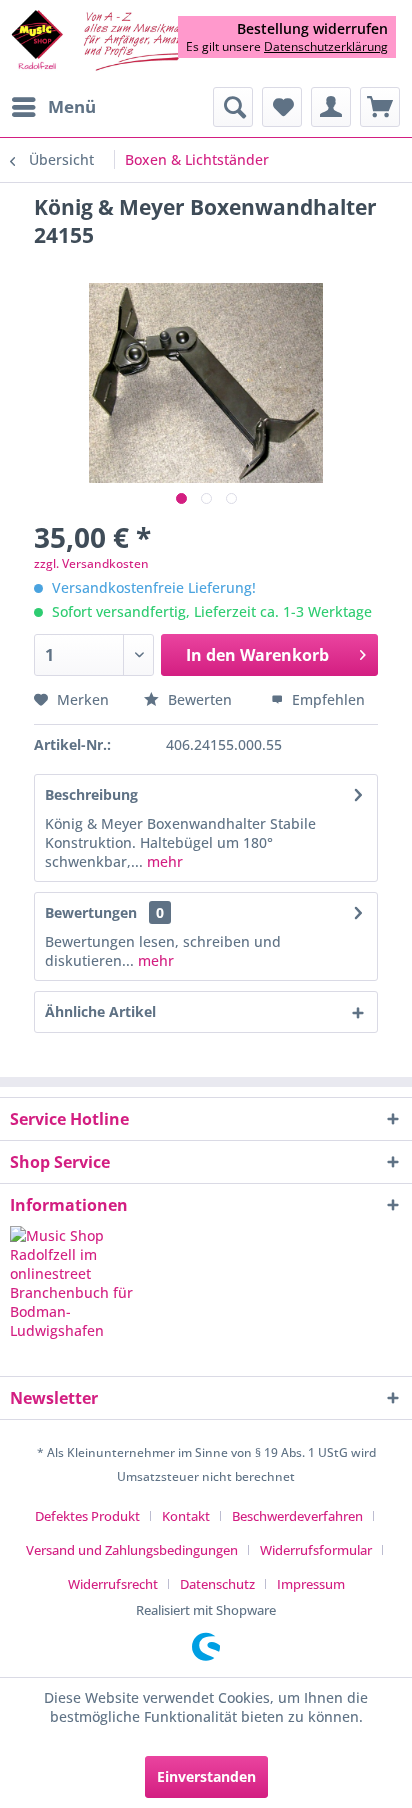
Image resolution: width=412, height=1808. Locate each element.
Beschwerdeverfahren (297, 1516)
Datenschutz (217, 1584)
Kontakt (186, 1516)
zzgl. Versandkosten (91, 563)
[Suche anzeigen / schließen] (233, 107)
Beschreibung (91, 794)
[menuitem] (53, 107)
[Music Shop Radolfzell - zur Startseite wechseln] (108, 41)
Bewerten (200, 699)
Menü (72, 106)
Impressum (311, 1584)
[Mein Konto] (331, 107)
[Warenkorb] (380, 107)
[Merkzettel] (282, 107)
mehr (163, 861)
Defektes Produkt (87, 1516)
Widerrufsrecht (113, 1584)
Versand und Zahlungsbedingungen (132, 1550)
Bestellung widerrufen (312, 29)
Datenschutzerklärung (326, 46)
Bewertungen (91, 912)
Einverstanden (206, 1776)
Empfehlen (326, 699)
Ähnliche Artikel (100, 1011)
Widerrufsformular (316, 1550)
